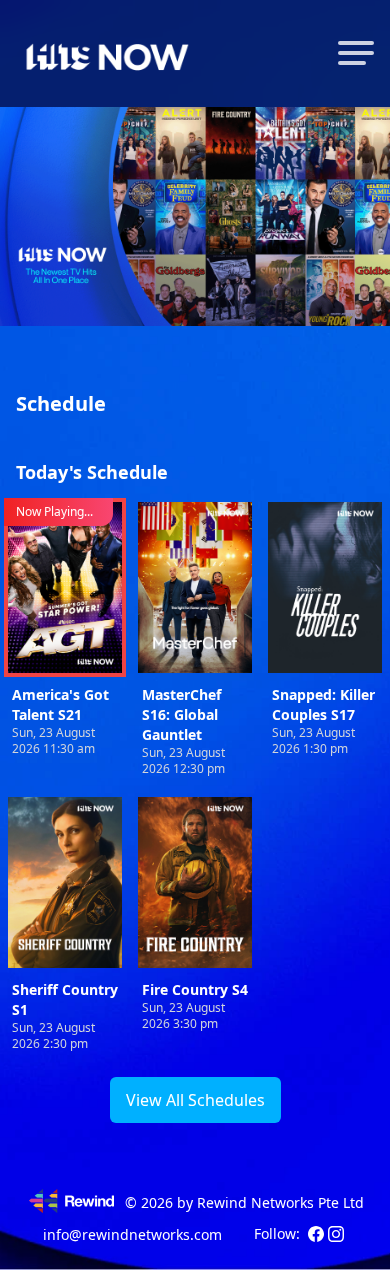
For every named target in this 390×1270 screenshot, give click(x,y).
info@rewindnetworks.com (132, 1234)
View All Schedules (195, 1100)
